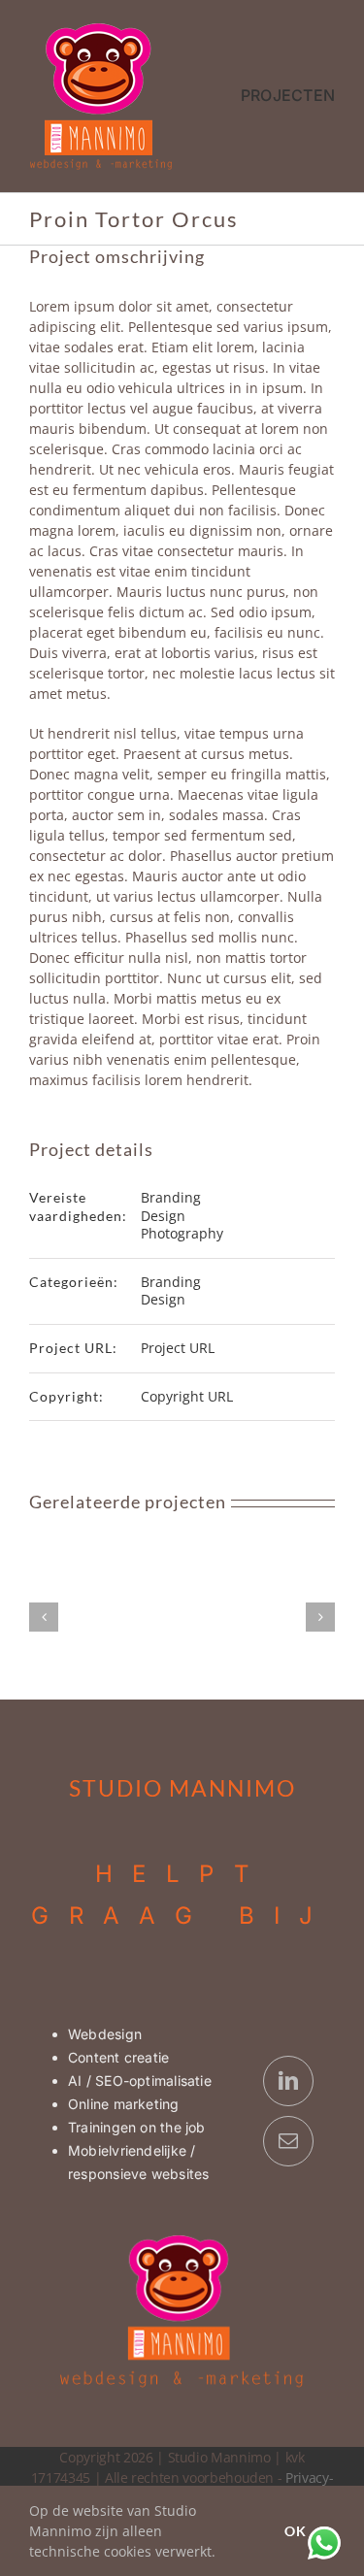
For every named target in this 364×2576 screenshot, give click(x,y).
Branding (171, 1197)
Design (163, 1216)
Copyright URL (187, 1396)
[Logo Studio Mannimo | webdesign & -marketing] (102, 28)
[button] (44, 1617)
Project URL (178, 1348)
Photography (182, 1233)
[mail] (288, 2141)
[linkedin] (288, 2081)
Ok (296, 2531)
